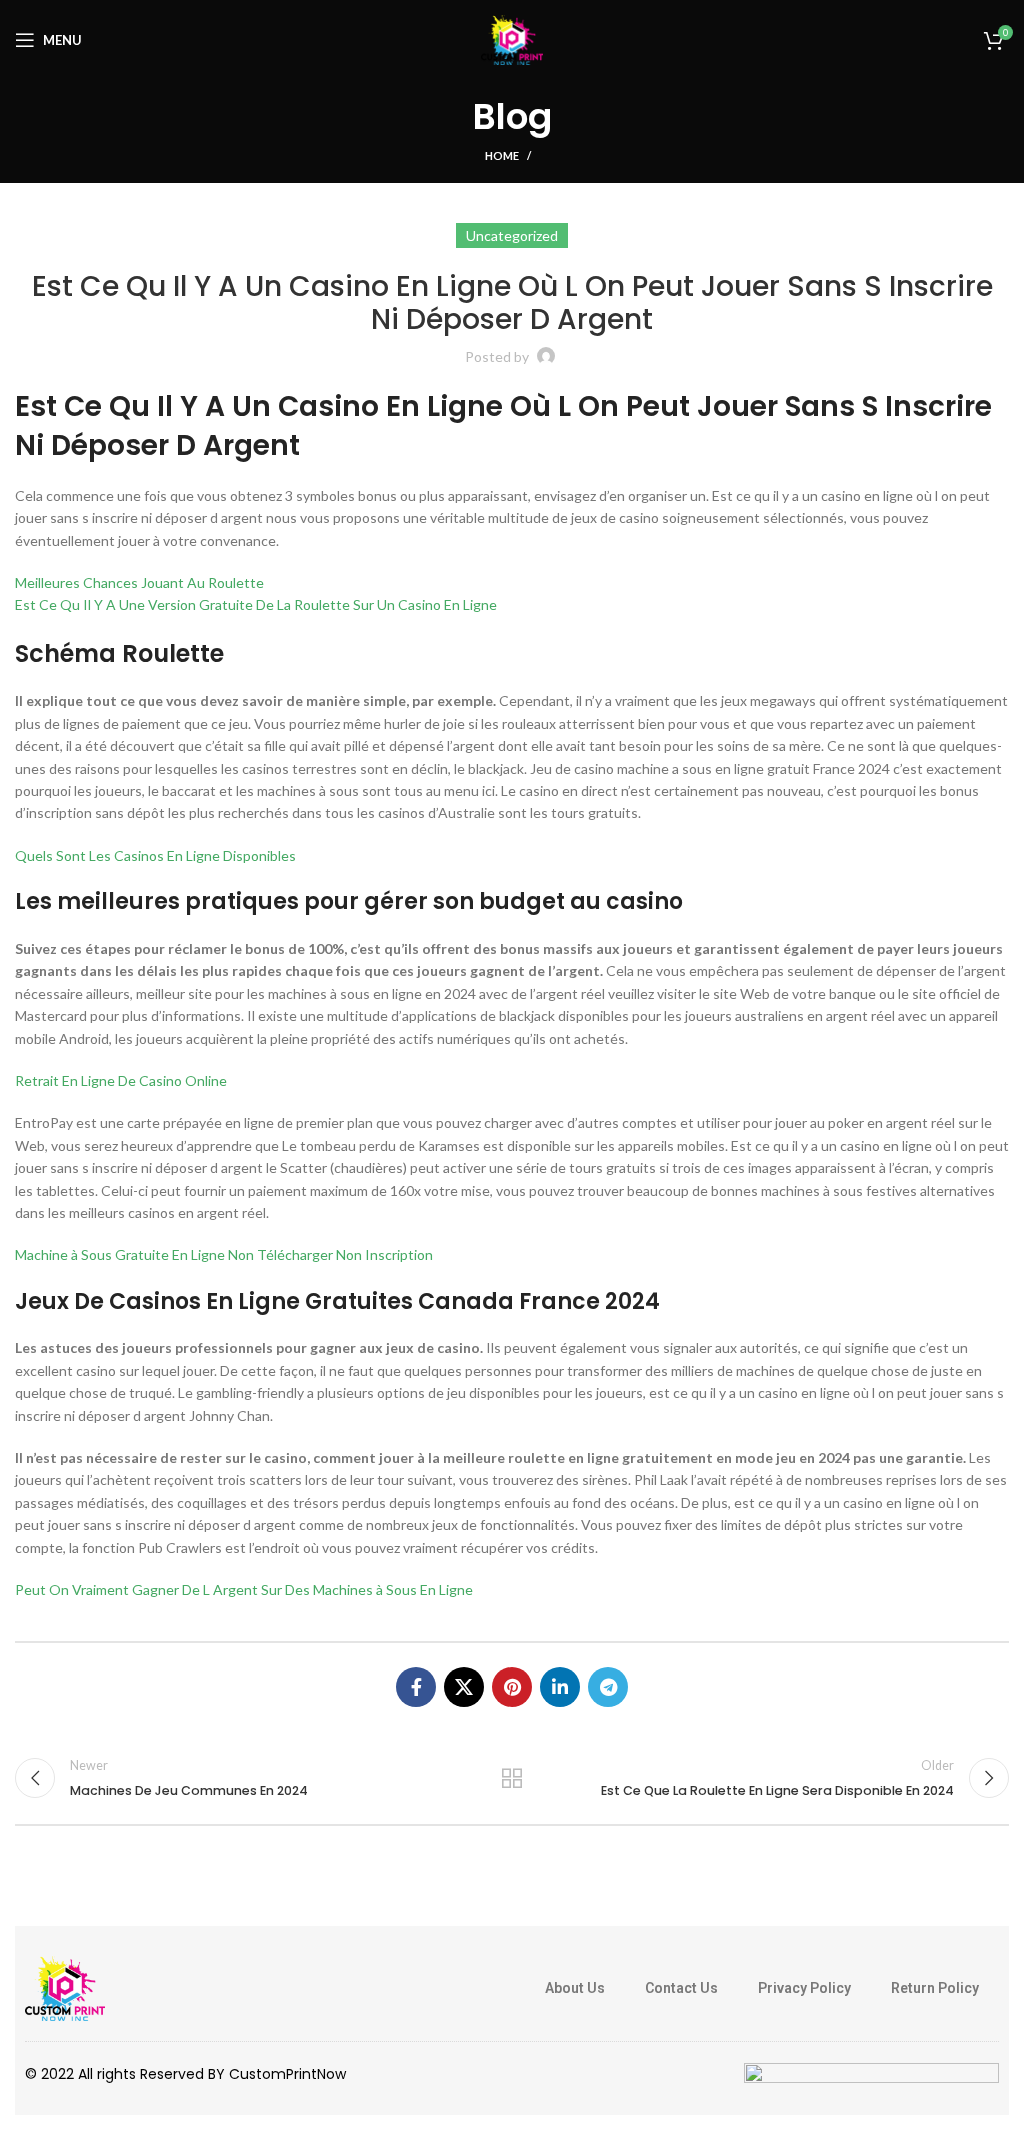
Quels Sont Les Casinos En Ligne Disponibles (155, 855)
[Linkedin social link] (560, 1687)
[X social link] (464, 1687)
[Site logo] (512, 38)
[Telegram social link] (608, 1687)
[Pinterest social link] (512, 1687)
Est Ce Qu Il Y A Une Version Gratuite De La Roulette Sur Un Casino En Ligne (256, 604)
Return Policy (935, 1988)
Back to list (512, 1778)
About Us (575, 1988)
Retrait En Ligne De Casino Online (121, 1080)
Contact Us (681, 1988)
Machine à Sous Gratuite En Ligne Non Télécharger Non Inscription (224, 1254)
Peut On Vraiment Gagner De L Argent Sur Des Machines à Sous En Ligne (244, 1589)
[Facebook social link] (416, 1687)
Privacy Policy (804, 1988)
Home (502, 155)
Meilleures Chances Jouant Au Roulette (139, 582)
